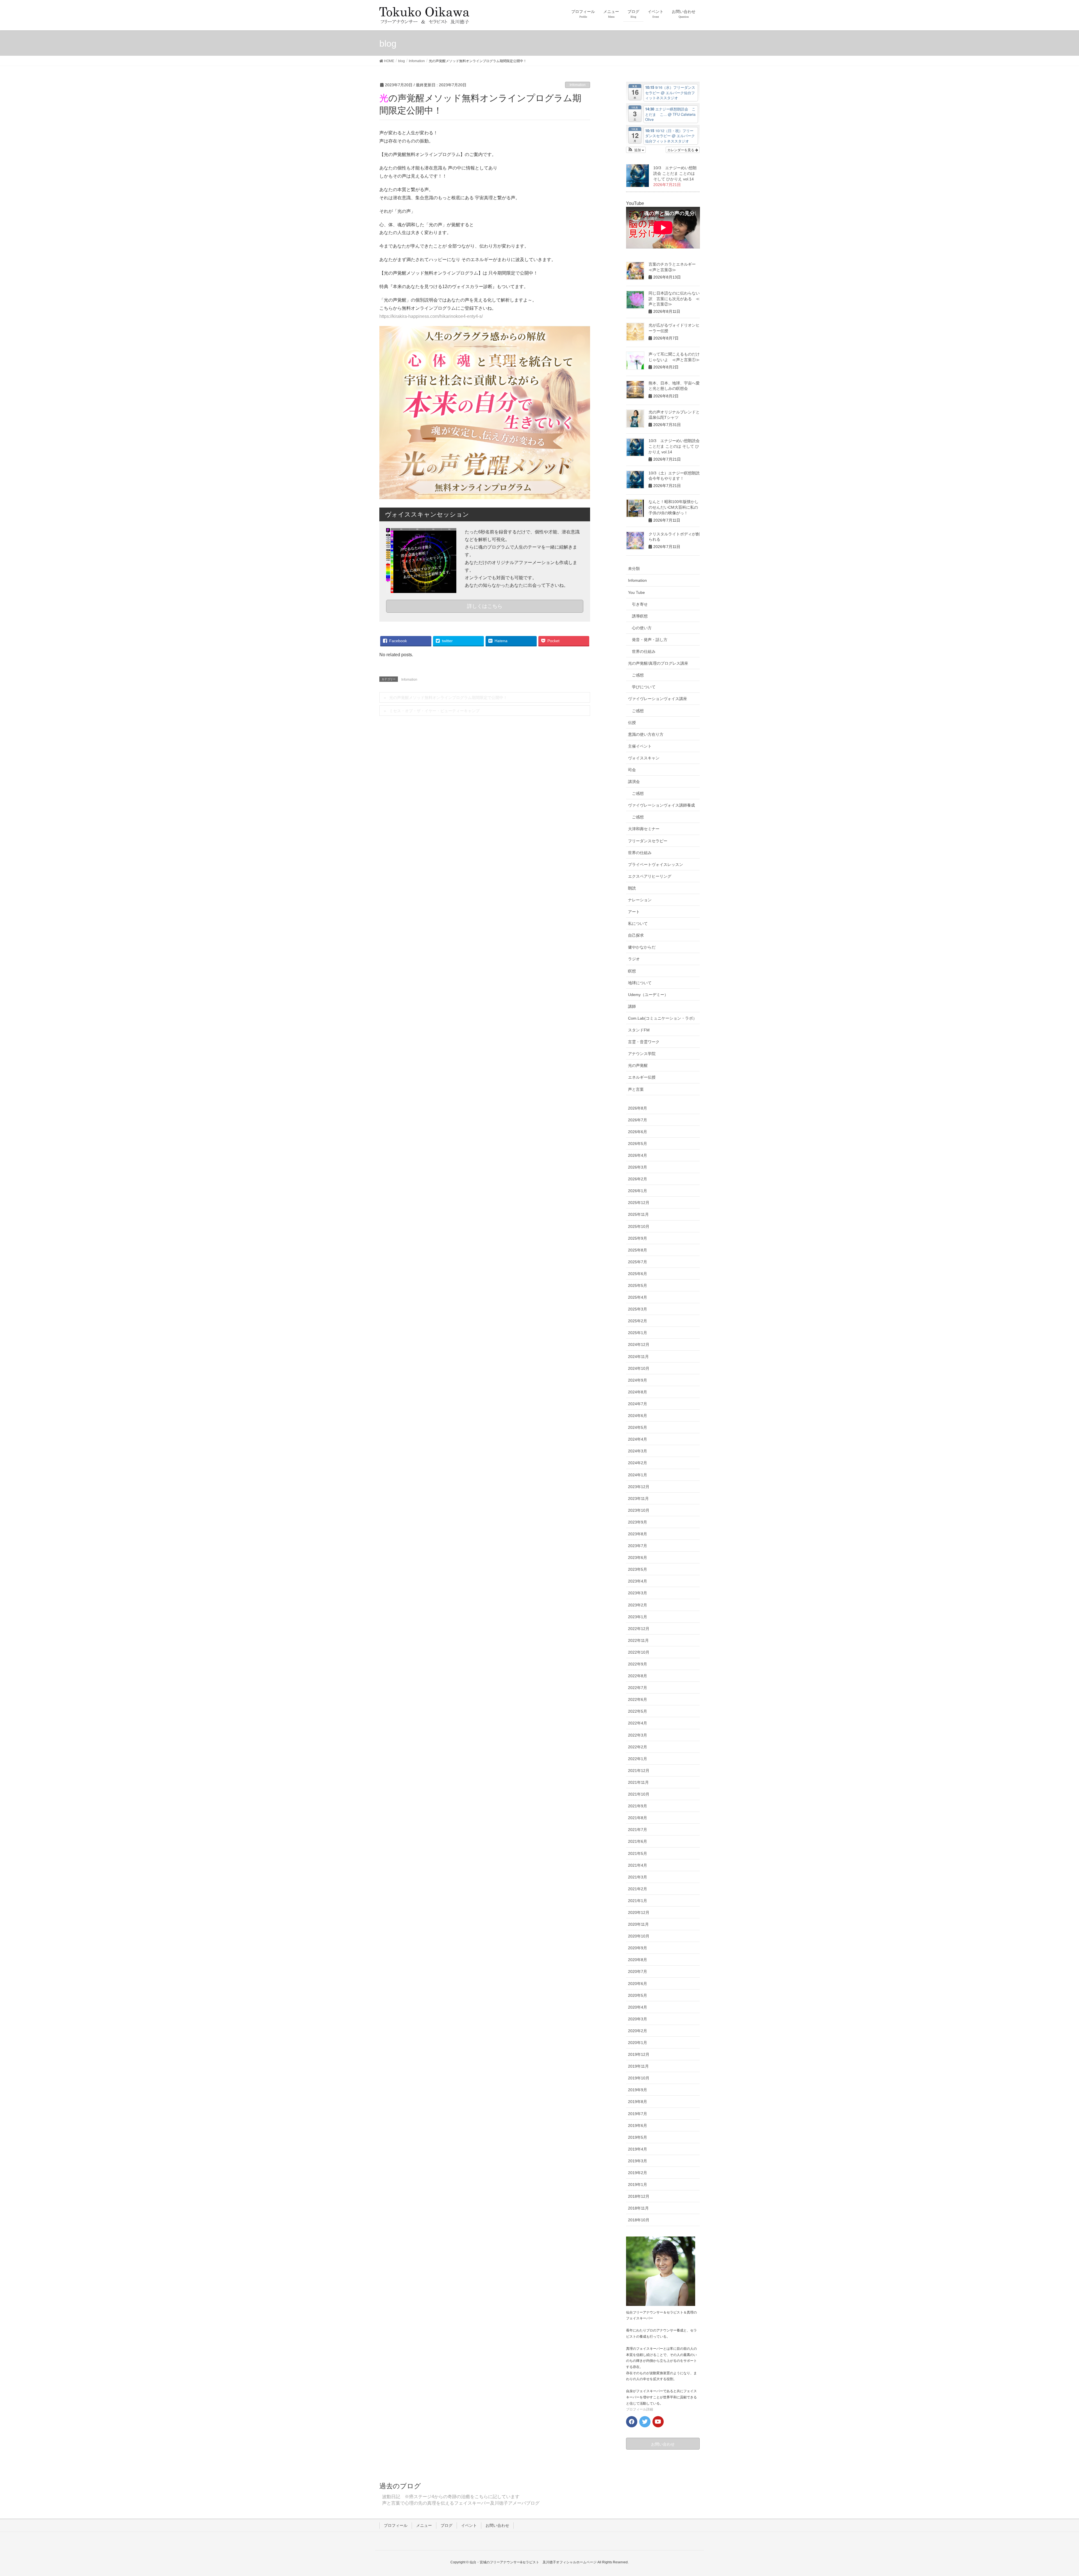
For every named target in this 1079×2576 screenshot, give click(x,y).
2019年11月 (638, 2066)
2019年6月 (638, 2125)
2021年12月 (639, 1771)
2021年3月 (638, 1877)
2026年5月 (638, 1144)
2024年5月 (638, 1427)
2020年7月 (638, 1971)
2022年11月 (638, 1640)
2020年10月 (639, 1936)
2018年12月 (639, 2196)
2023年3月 (638, 1593)
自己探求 (636, 935)
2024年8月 (638, 1392)
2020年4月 (638, 2007)
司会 (632, 770)
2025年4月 (638, 1297)
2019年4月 (638, 2149)
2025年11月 (638, 1214)
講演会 (634, 782)
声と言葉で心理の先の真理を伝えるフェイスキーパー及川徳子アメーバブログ (461, 2503)
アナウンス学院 (642, 1054)
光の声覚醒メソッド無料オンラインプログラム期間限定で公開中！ (448, 698)
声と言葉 (636, 1089)
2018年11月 (638, 2208)
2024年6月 (638, 1416)
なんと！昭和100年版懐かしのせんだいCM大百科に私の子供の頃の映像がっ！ (674, 507)
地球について (640, 983)
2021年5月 (638, 1853)
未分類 (634, 569)
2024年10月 (639, 1368)
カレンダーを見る (681, 150)
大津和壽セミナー (644, 829)
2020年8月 (638, 1960)
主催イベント (640, 746)
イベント (469, 2525)
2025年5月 (638, 1285)
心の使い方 (642, 628)
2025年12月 (639, 1203)
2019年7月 (638, 2114)
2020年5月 (638, 1995)
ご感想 (638, 675)
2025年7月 (638, 1262)
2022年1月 (638, 1759)
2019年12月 (639, 2054)
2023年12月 (639, 1487)
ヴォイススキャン (644, 758)
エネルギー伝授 (642, 1077)
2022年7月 (638, 1688)
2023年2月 (638, 1605)
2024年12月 (639, 1344)
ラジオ (634, 959)
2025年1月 (638, 1333)
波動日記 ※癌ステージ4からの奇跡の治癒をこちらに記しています (451, 2497)
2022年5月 (638, 1711)
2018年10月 (639, 2220)
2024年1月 (638, 1475)
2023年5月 (638, 1569)
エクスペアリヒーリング (650, 876)
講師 (632, 1006)
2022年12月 (639, 1629)
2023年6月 (638, 1558)
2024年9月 (638, 1380)
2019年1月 (638, 2185)
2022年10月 (639, 1652)
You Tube (636, 592)
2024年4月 (638, 1439)
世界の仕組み (644, 651)
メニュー (424, 2525)
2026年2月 (638, 1179)
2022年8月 (638, 1676)
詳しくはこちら (485, 606)
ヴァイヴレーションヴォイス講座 (658, 699)
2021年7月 (638, 1830)
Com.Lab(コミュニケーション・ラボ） (662, 1018)
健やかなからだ (642, 947)
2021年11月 (638, 1782)
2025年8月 (638, 1250)
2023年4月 (638, 1581)
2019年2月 (638, 2173)
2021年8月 (638, 1818)
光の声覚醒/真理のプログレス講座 (658, 663)
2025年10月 (639, 1226)
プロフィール (396, 2525)
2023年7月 (638, 1546)
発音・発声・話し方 (650, 640)
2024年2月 (638, 1463)
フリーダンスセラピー (648, 841)
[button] (636, 150)
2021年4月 (638, 1865)
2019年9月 (638, 2090)
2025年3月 (638, 1309)
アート (634, 912)
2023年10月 (639, 1510)
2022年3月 (638, 1735)
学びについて (644, 687)
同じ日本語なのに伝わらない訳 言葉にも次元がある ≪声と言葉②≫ (674, 299)
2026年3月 (638, 1167)
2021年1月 (638, 1901)
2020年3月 (638, 2019)
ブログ (446, 2525)
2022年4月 (638, 1723)
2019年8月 (638, 2102)
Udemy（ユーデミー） (648, 995)
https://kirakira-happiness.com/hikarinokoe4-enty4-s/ (431, 316)
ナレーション (640, 900)
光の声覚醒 (638, 1065)
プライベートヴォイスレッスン (656, 864)
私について (638, 923)
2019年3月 (638, 2161)
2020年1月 (638, 2043)
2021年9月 (638, 1806)
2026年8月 (638, 1108)
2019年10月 (639, 2078)
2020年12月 (639, 1912)
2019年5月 (638, 2137)
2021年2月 (638, 1889)
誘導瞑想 (640, 616)
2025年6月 (638, 1274)
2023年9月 (638, 1522)
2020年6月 (638, 1984)
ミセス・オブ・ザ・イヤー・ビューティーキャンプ (434, 711)
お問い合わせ (497, 2525)
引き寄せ (640, 604)
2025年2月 (638, 1321)
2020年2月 (638, 2031)
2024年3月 (638, 1451)
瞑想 (632, 971)
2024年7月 (638, 1404)
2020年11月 (638, 1924)
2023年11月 (638, 1498)
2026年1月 (638, 1191)
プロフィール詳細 (640, 2409)
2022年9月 (638, 1664)
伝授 (632, 723)
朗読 (632, 888)
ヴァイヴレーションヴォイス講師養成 (661, 805)
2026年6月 (638, 1132)
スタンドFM (639, 1030)
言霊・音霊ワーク (644, 1042)
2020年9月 (638, 1948)
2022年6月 (638, 1699)
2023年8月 (638, 1534)
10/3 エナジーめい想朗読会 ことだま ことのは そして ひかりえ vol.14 (675, 173)
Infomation (578, 85)
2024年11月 (638, 1357)
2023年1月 (638, 1617)
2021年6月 (638, 1841)
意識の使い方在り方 (646, 734)
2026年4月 (638, 1155)
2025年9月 (638, 1238)
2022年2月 (638, 1747)
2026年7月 (638, 1120)
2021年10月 (639, 1794)
